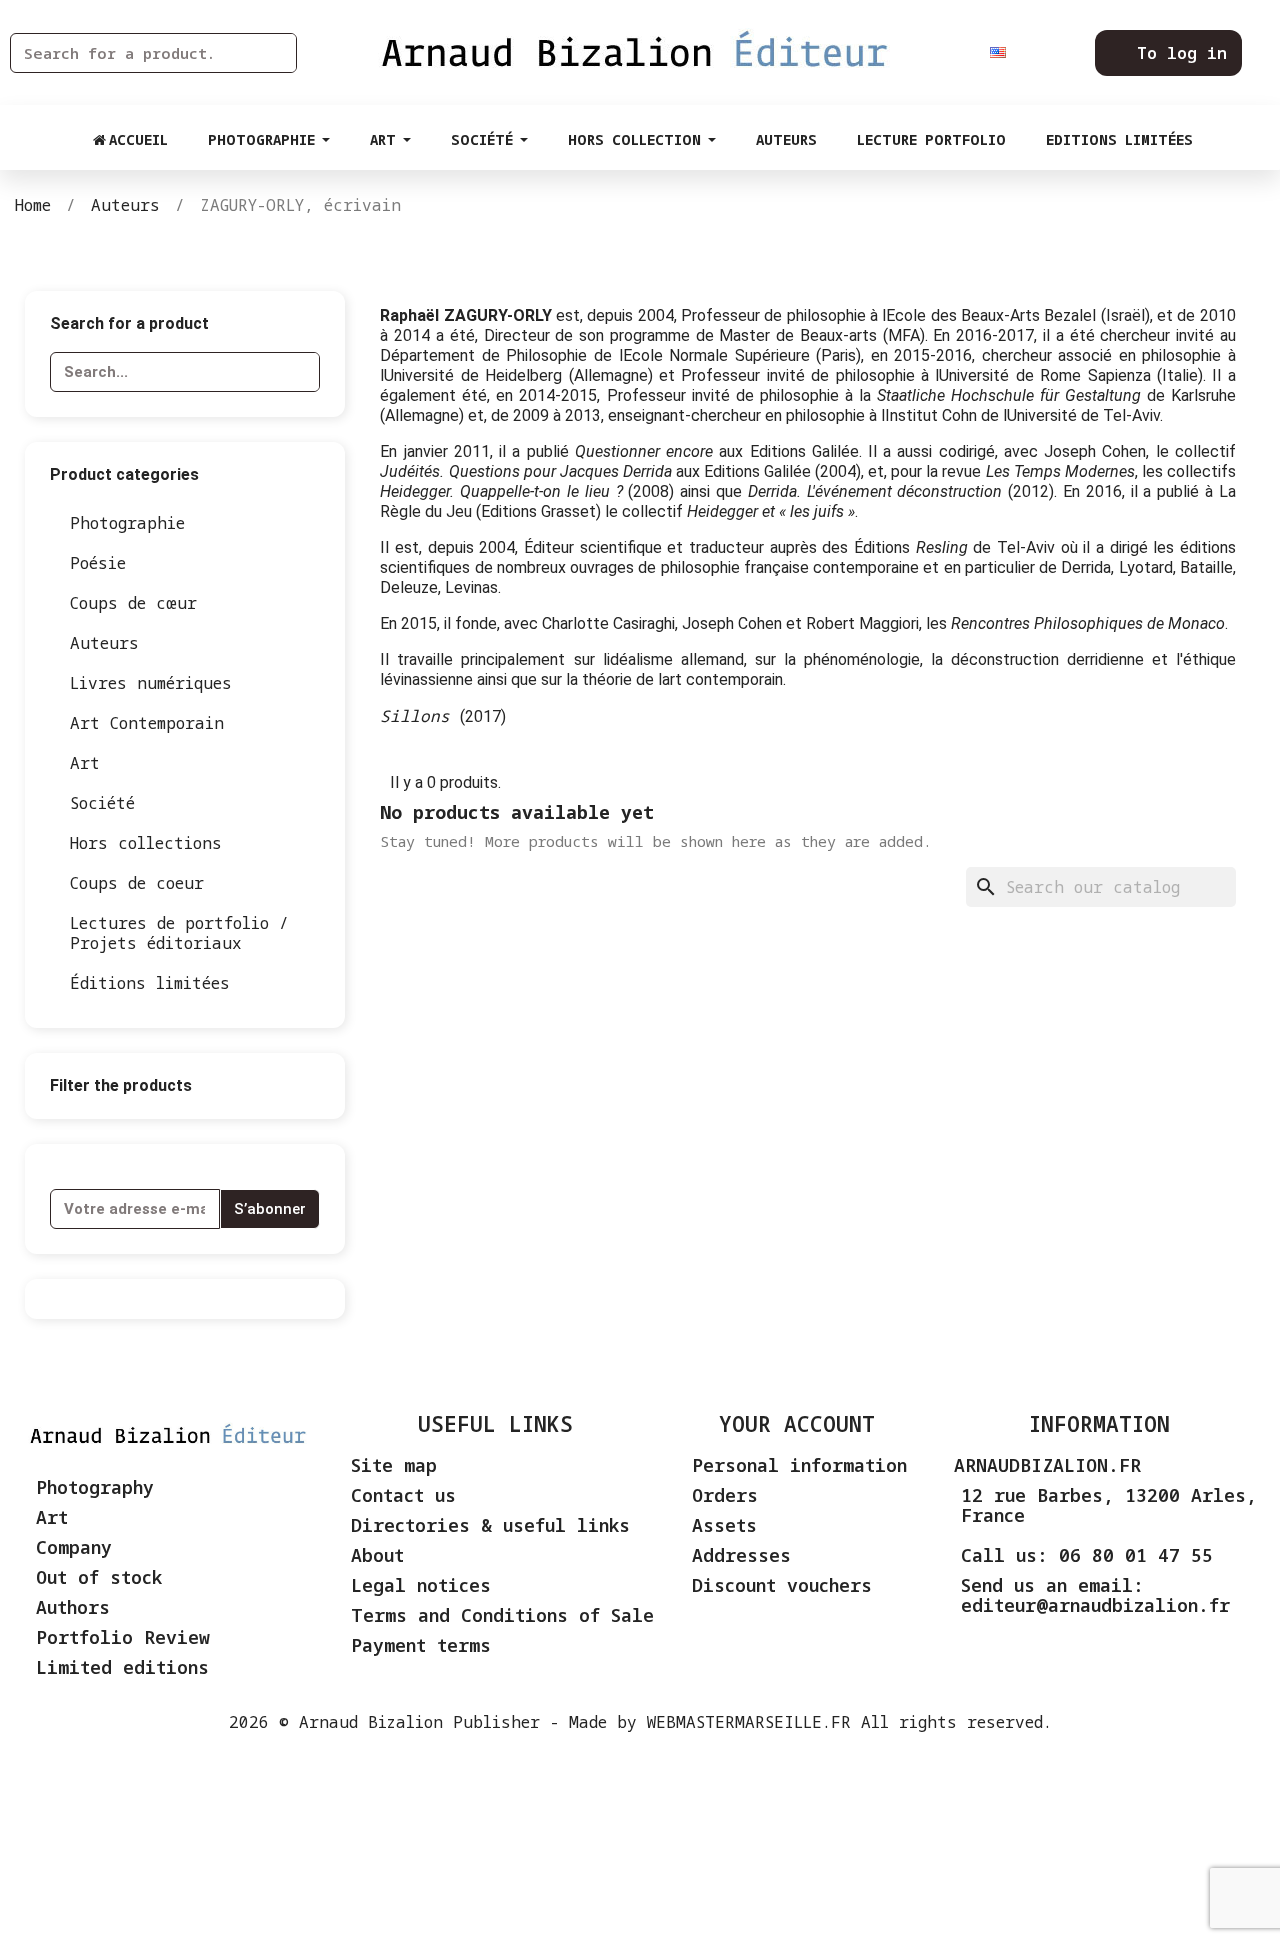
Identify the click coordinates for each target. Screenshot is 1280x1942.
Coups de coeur (137, 883)
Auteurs (104, 643)
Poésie (98, 563)
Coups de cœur (133, 603)
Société (102, 803)
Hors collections (146, 843)
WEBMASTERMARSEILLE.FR (749, 1722)
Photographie (127, 523)
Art (85, 763)
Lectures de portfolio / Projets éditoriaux (179, 933)
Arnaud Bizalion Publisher (419, 1722)
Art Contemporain (147, 723)
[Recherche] (276, 53)
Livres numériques (151, 683)
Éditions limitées (150, 983)
